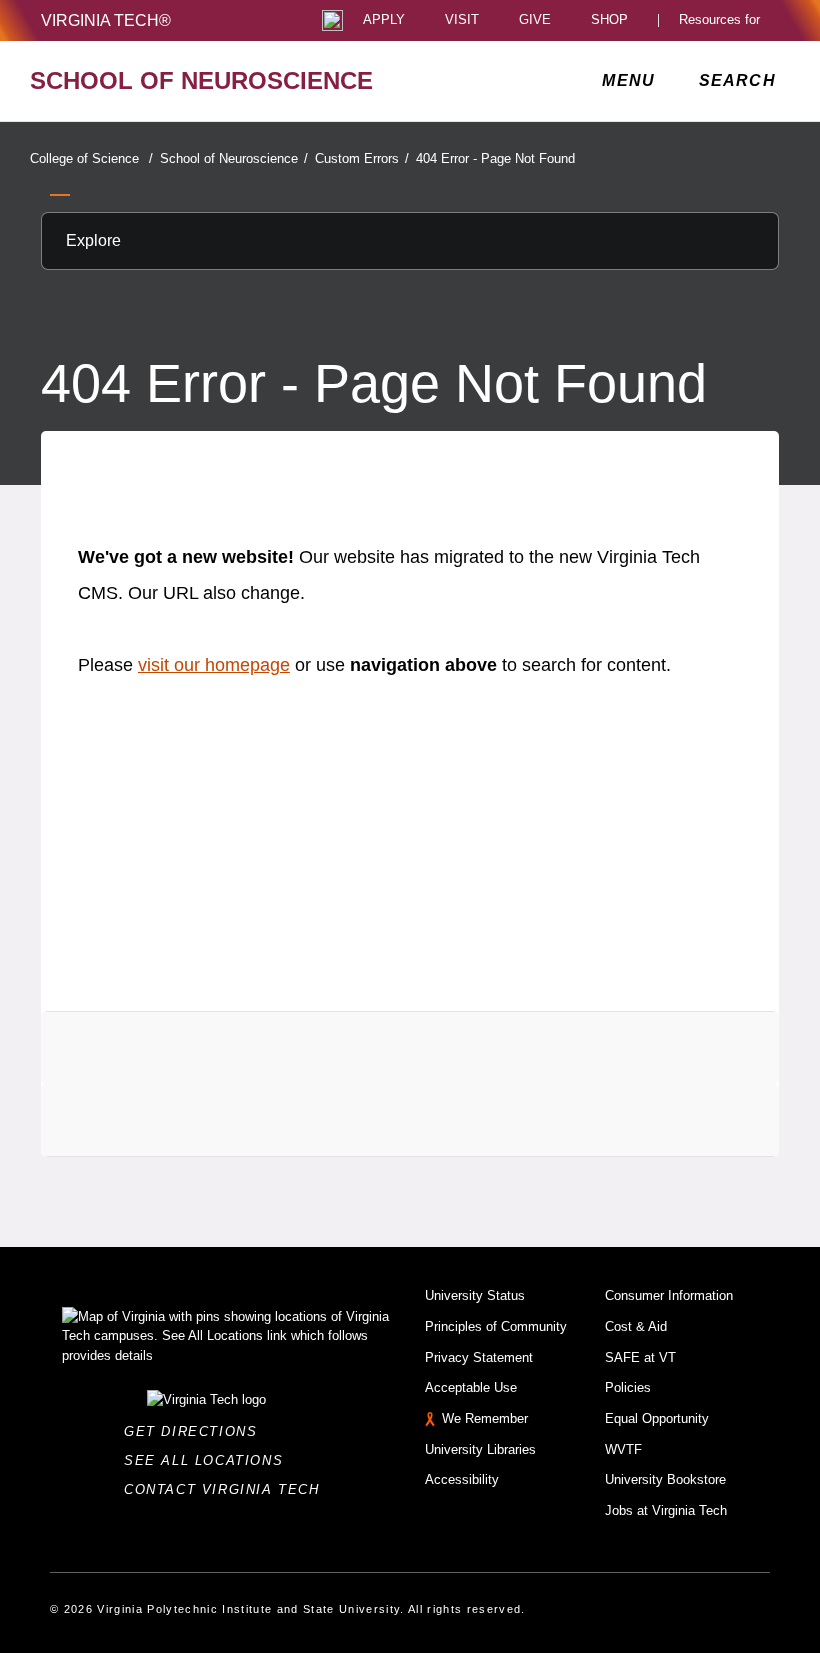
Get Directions (196, 1431)
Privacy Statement (479, 1357)
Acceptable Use (471, 1387)
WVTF (623, 1449)
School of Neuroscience (234, 158)
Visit (462, 20)
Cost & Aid (636, 1326)
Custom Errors (362, 158)
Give (535, 20)
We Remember (485, 1418)
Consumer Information (669, 1295)
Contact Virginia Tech (227, 1489)
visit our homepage (214, 665)
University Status (475, 1295)
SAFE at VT (640, 1357)
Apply (384, 20)
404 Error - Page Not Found (495, 158)
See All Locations (209, 1460)
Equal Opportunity (657, 1418)
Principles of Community (496, 1326)
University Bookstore (665, 1479)
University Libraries (480, 1449)
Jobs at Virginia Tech (666, 1510)
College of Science (91, 158)
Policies (628, 1387)
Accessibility (462, 1479)
